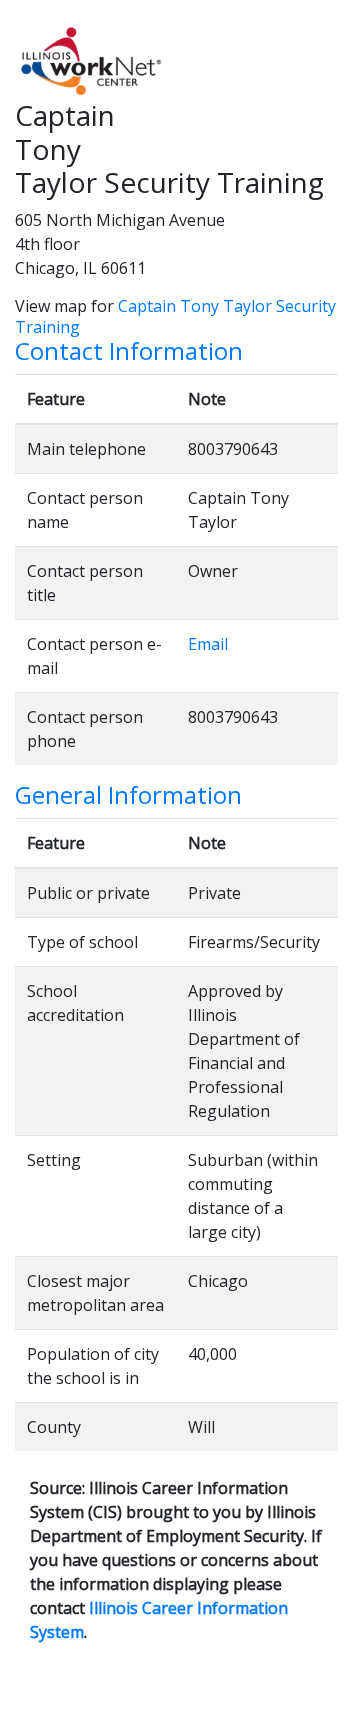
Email (208, 644)
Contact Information (129, 351)
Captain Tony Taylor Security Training (175, 316)
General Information (128, 795)
